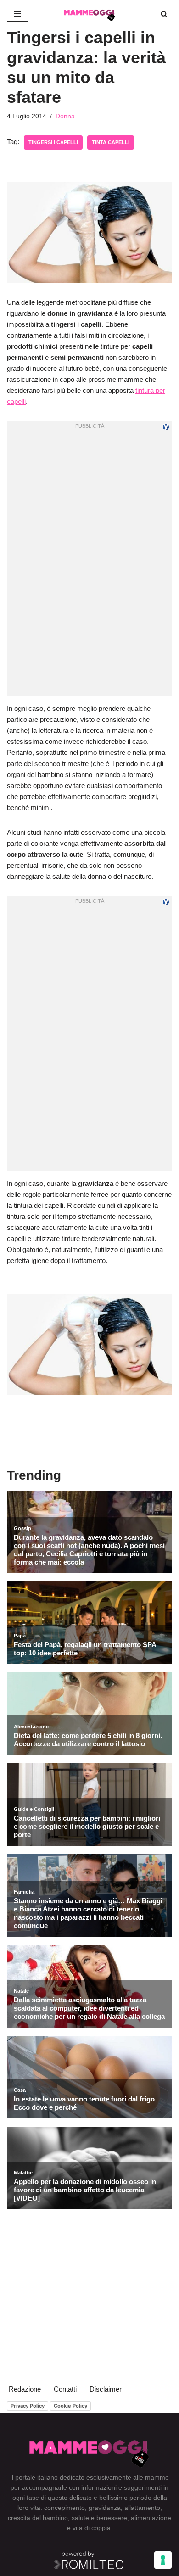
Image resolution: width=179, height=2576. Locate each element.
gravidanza (105, 2508)
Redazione (25, 2389)
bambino (55, 2518)
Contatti (65, 2389)
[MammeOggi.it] (89, 14)
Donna (65, 116)
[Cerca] (164, 14)
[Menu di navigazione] (18, 14)
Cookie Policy (70, 2406)
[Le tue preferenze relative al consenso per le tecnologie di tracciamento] (163, 2560)
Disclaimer (106, 2389)
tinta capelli (111, 142)
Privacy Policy (28, 2406)
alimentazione (151, 2518)
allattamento (142, 2508)
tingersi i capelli (53, 142)
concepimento (64, 2508)
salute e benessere (99, 2518)
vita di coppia (92, 2528)
